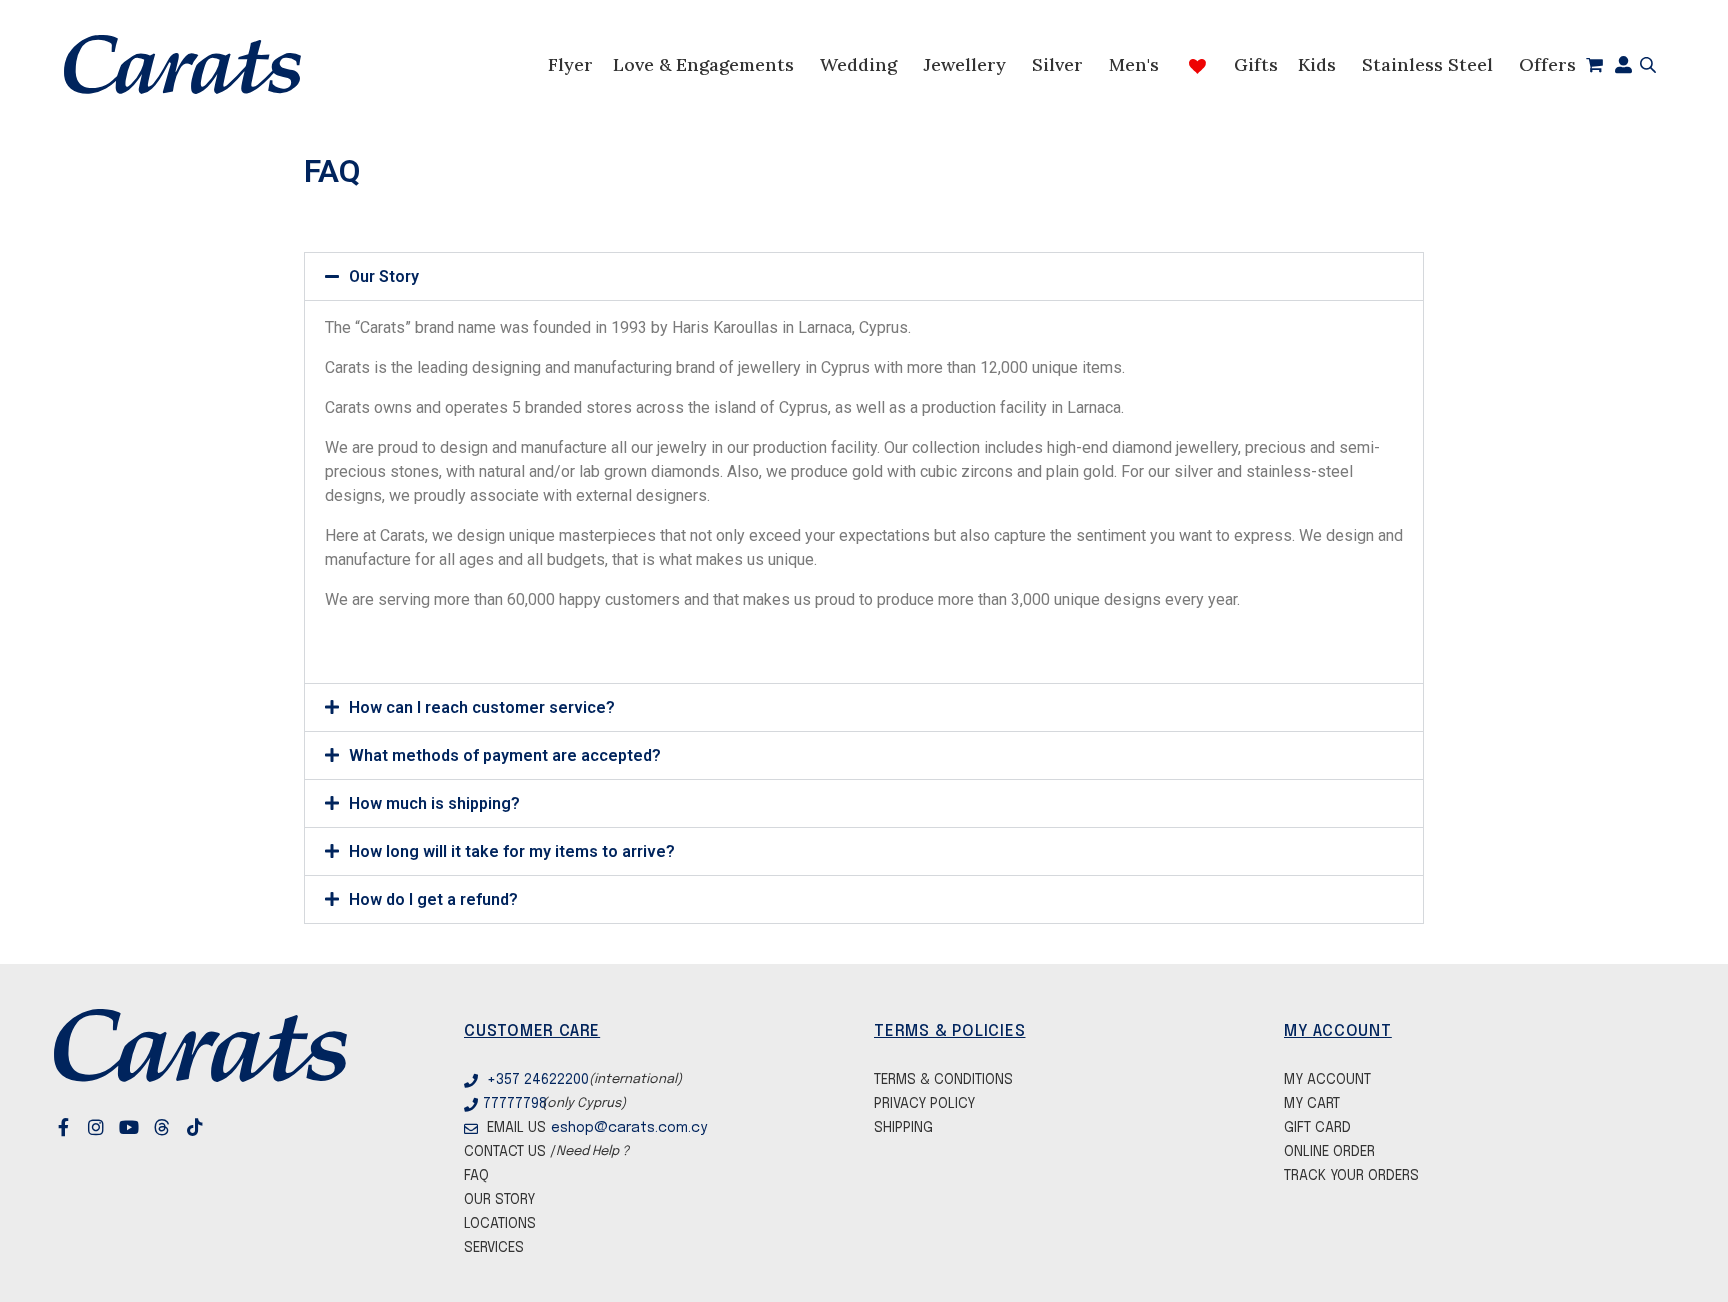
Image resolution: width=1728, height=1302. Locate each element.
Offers (1547, 64)
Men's (1134, 64)
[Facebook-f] (79, 1127)
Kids (1317, 64)
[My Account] (1623, 65)
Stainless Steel (1427, 64)
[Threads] (178, 1127)
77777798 (512, 1104)
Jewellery (964, 64)
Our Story (384, 276)
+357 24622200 (538, 1080)
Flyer (570, 64)
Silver (1057, 64)
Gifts (1256, 64)
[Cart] (1594, 65)
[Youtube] (145, 1127)
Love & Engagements (703, 64)
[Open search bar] (1644, 65)
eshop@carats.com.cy (614, 1128)
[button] (864, 276)
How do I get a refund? (433, 899)
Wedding (858, 64)
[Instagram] (112, 1127)
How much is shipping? (434, 803)
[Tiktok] (211, 1127)
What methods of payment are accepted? (505, 755)
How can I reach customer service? (482, 707)
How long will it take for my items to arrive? (512, 851)
